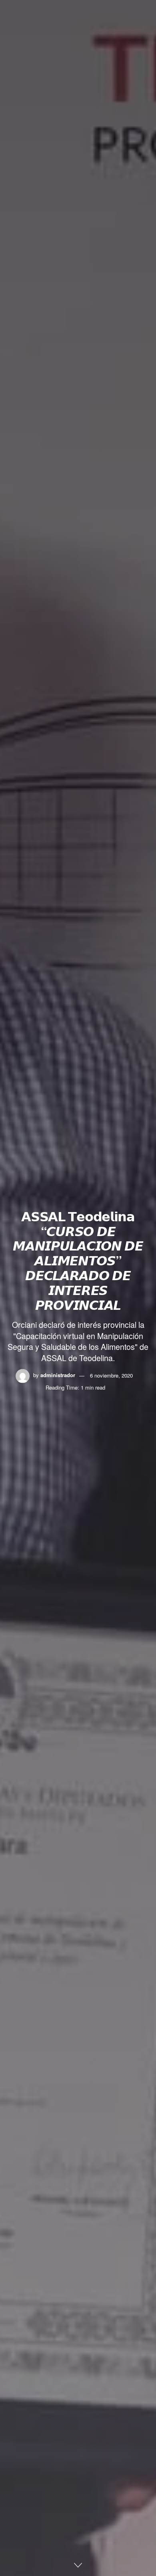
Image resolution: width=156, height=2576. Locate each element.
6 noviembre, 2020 (111, 1375)
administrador (58, 1375)
